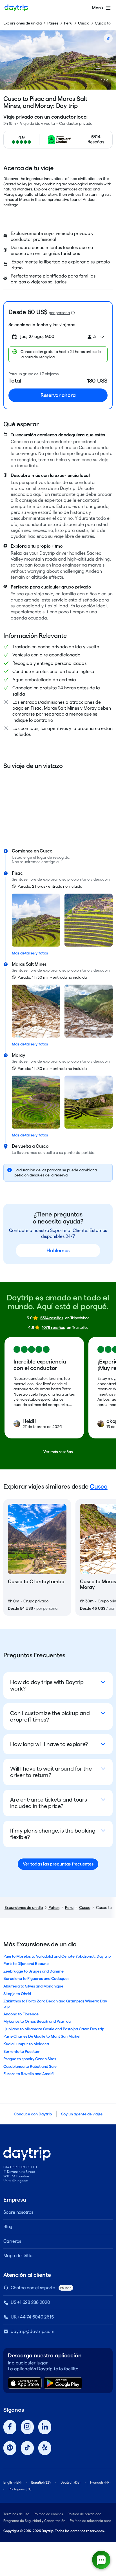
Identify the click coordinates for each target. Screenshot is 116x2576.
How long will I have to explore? (49, 1744)
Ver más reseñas (58, 1452)
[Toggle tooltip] (73, 313)
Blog (8, 2227)
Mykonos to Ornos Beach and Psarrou (37, 2021)
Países (53, 23)
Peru (68, 23)
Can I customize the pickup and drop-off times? (50, 1716)
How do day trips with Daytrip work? (47, 1685)
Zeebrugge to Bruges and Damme (34, 1971)
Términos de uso (16, 2514)
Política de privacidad (84, 2514)
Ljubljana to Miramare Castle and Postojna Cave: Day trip (54, 2029)
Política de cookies (48, 2514)
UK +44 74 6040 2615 (32, 2317)
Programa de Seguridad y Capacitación (34, 2521)
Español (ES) (41, 2482)
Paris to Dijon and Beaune (26, 1964)
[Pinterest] (10, 2448)
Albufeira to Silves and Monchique (33, 1986)
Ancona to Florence (21, 2014)
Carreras (12, 2241)
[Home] (16, 8)
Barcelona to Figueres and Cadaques (36, 1978)
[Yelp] (45, 2448)
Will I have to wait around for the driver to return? (51, 1772)
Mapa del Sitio (18, 2256)
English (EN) (12, 2482)
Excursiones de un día (23, 23)
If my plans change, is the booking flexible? (53, 1834)
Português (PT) (20, 2489)
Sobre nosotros (18, 2212)
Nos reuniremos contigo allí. (37, 862)
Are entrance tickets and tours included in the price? (49, 1803)
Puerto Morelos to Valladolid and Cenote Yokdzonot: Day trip (57, 1956)
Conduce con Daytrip (33, 2114)
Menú (97, 8)
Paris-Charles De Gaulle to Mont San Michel (42, 2036)
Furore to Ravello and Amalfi (28, 2074)
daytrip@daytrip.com (32, 2331)
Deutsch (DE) (70, 2482)
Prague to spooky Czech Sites (30, 2059)
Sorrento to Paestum (22, 2051)
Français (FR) (100, 2482)
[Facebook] (10, 2427)
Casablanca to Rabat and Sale (30, 2066)
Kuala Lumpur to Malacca (26, 2044)
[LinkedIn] (45, 2427)
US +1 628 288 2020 (30, 2302)
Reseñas (96, 142)
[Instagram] (27, 2427)
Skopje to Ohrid (17, 1994)
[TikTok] (27, 2448)
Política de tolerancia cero (91, 2521)
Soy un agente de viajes (82, 2114)
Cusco (84, 23)
